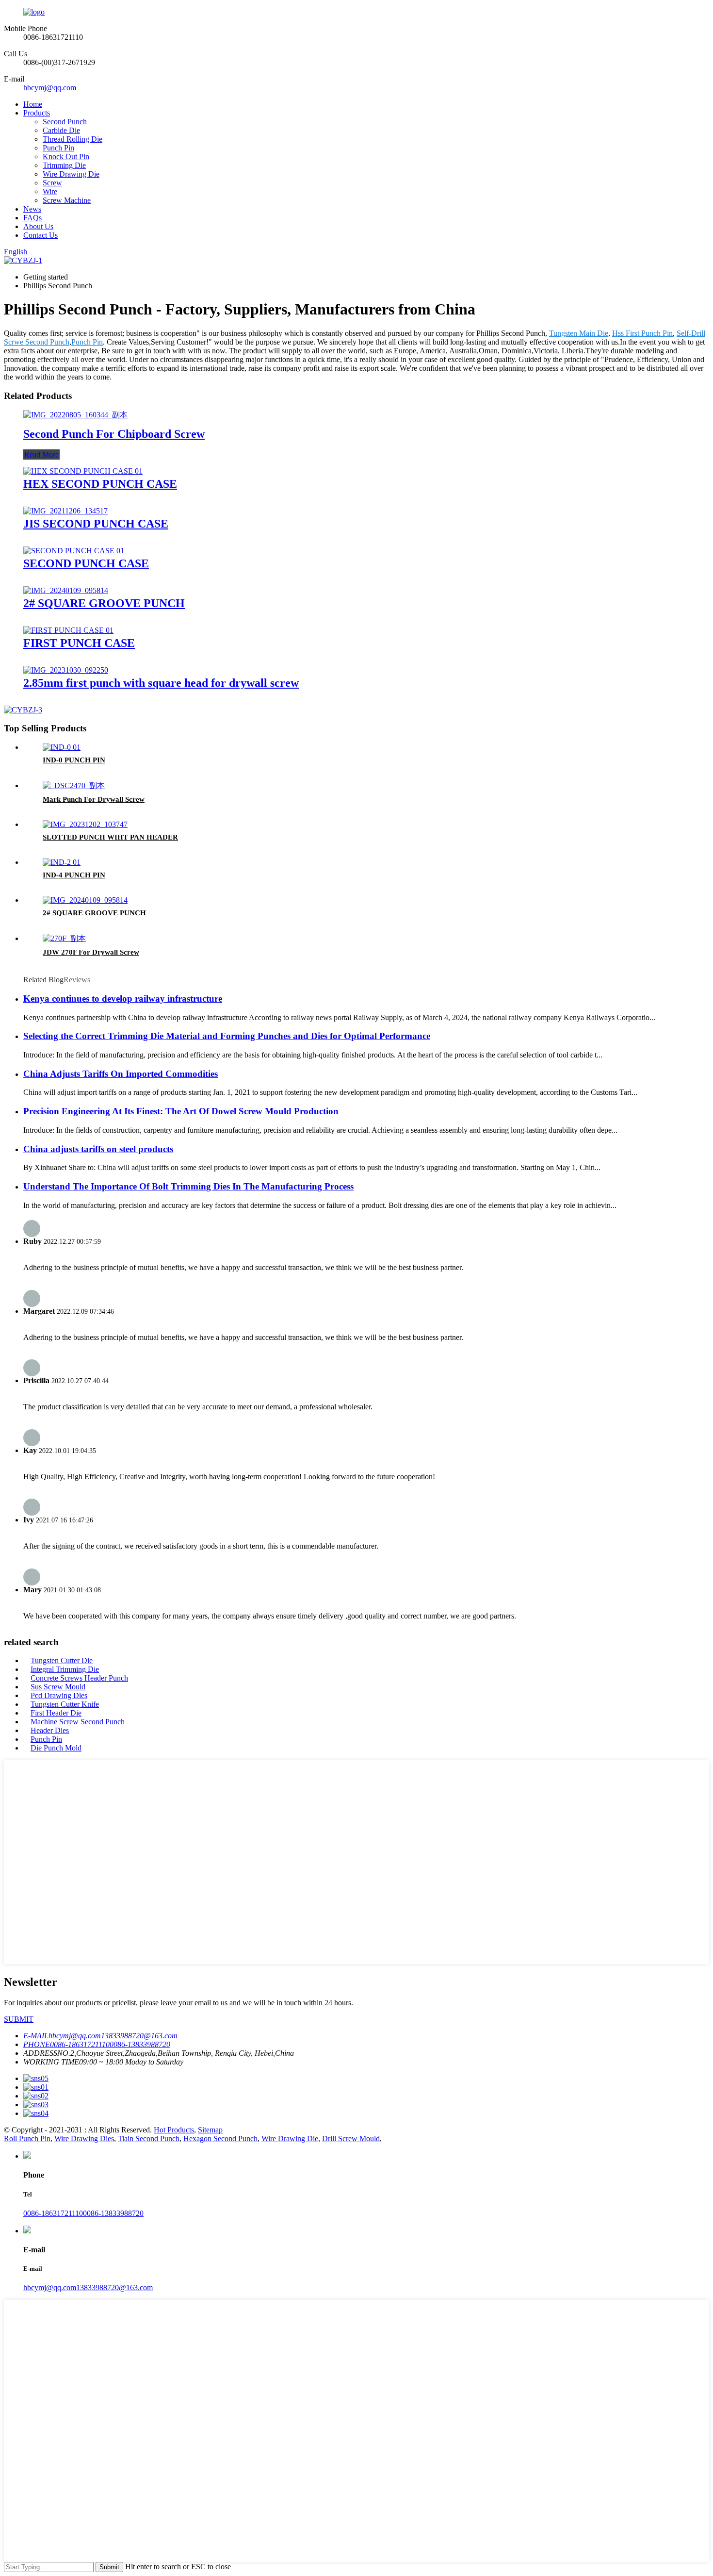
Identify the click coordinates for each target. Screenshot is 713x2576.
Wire (50, 191)
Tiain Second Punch (149, 2138)
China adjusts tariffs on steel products (98, 1149)
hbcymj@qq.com (50, 88)
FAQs (32, 218)
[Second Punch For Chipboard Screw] (75, 415)
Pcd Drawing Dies (59, 1695)
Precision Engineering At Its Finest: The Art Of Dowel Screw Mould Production (181, 1111)
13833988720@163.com (114, 2287)
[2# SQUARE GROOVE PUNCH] (66, 590)
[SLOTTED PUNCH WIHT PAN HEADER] (85, 824)
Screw (52, 183)
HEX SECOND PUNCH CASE (100, 484)
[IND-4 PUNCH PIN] (62, 862)
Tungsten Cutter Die (62, 1660)
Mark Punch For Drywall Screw (94, 799)
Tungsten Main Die (579, 333)
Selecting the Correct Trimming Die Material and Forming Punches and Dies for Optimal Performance (227, 1036)
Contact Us (41, 235)
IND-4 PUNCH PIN (74, 875)
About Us (38, 226)
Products (37, 113)
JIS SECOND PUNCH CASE (96, 524)
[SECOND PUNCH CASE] (74, 551)
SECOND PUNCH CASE (86, 563)
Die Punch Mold (56, 1748)
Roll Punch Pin (27, 2138)
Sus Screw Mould (58, 1687)
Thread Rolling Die (73, 139)
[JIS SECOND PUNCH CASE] (65, 511)
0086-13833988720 (113, 2213)
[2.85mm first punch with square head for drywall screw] (66, 670)
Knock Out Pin (66, 157)
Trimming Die (64, 165)
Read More (41, 454)
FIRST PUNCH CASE (79, 643)
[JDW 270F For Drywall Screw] (64, 938)
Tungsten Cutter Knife (65, 1704)
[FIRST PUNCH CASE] (68, 630)
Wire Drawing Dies (84, 2138)
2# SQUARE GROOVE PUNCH (104, 603)
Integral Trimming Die (65, 1669)
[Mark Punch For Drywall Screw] (74, 785)
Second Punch (65, 122)
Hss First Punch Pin (642, 333)
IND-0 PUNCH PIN (74, 760)
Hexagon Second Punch (220, 2138)
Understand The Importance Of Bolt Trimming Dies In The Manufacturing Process (188, 1186)
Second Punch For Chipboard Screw (114, 434)
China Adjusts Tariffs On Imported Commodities (121, 1074)
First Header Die (56, 1713)
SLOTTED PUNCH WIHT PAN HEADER (110, 837)
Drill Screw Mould (351, 2138)
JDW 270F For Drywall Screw (91, 952)
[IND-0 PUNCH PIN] (62, 747)
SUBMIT (19, 2019)
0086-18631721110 (53, 2213)
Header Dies (50, 1730)
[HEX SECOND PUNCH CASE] (83, 471)
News (32, 209)
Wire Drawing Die (71, 174)
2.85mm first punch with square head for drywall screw (161, 683)
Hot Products (174, 2130)
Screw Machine (67, 200)
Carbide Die (61, 130)
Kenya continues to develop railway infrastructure (123, 999)
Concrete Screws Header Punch (79, 1678)
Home (33, 104)
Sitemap (210, 2130)
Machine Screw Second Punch (78, 1722)
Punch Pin (58, 148)
